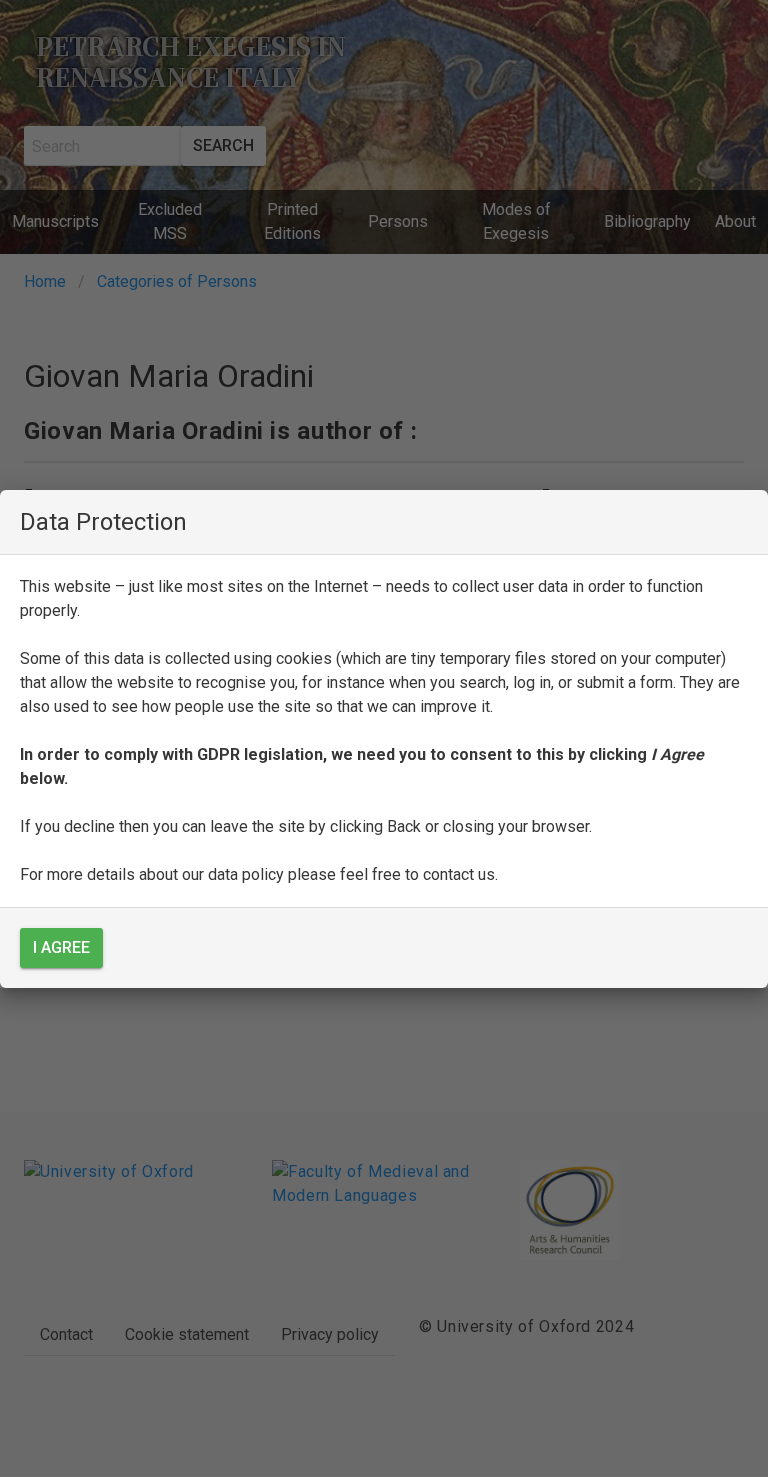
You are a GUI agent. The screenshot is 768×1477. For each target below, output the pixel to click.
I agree (61, 947)
